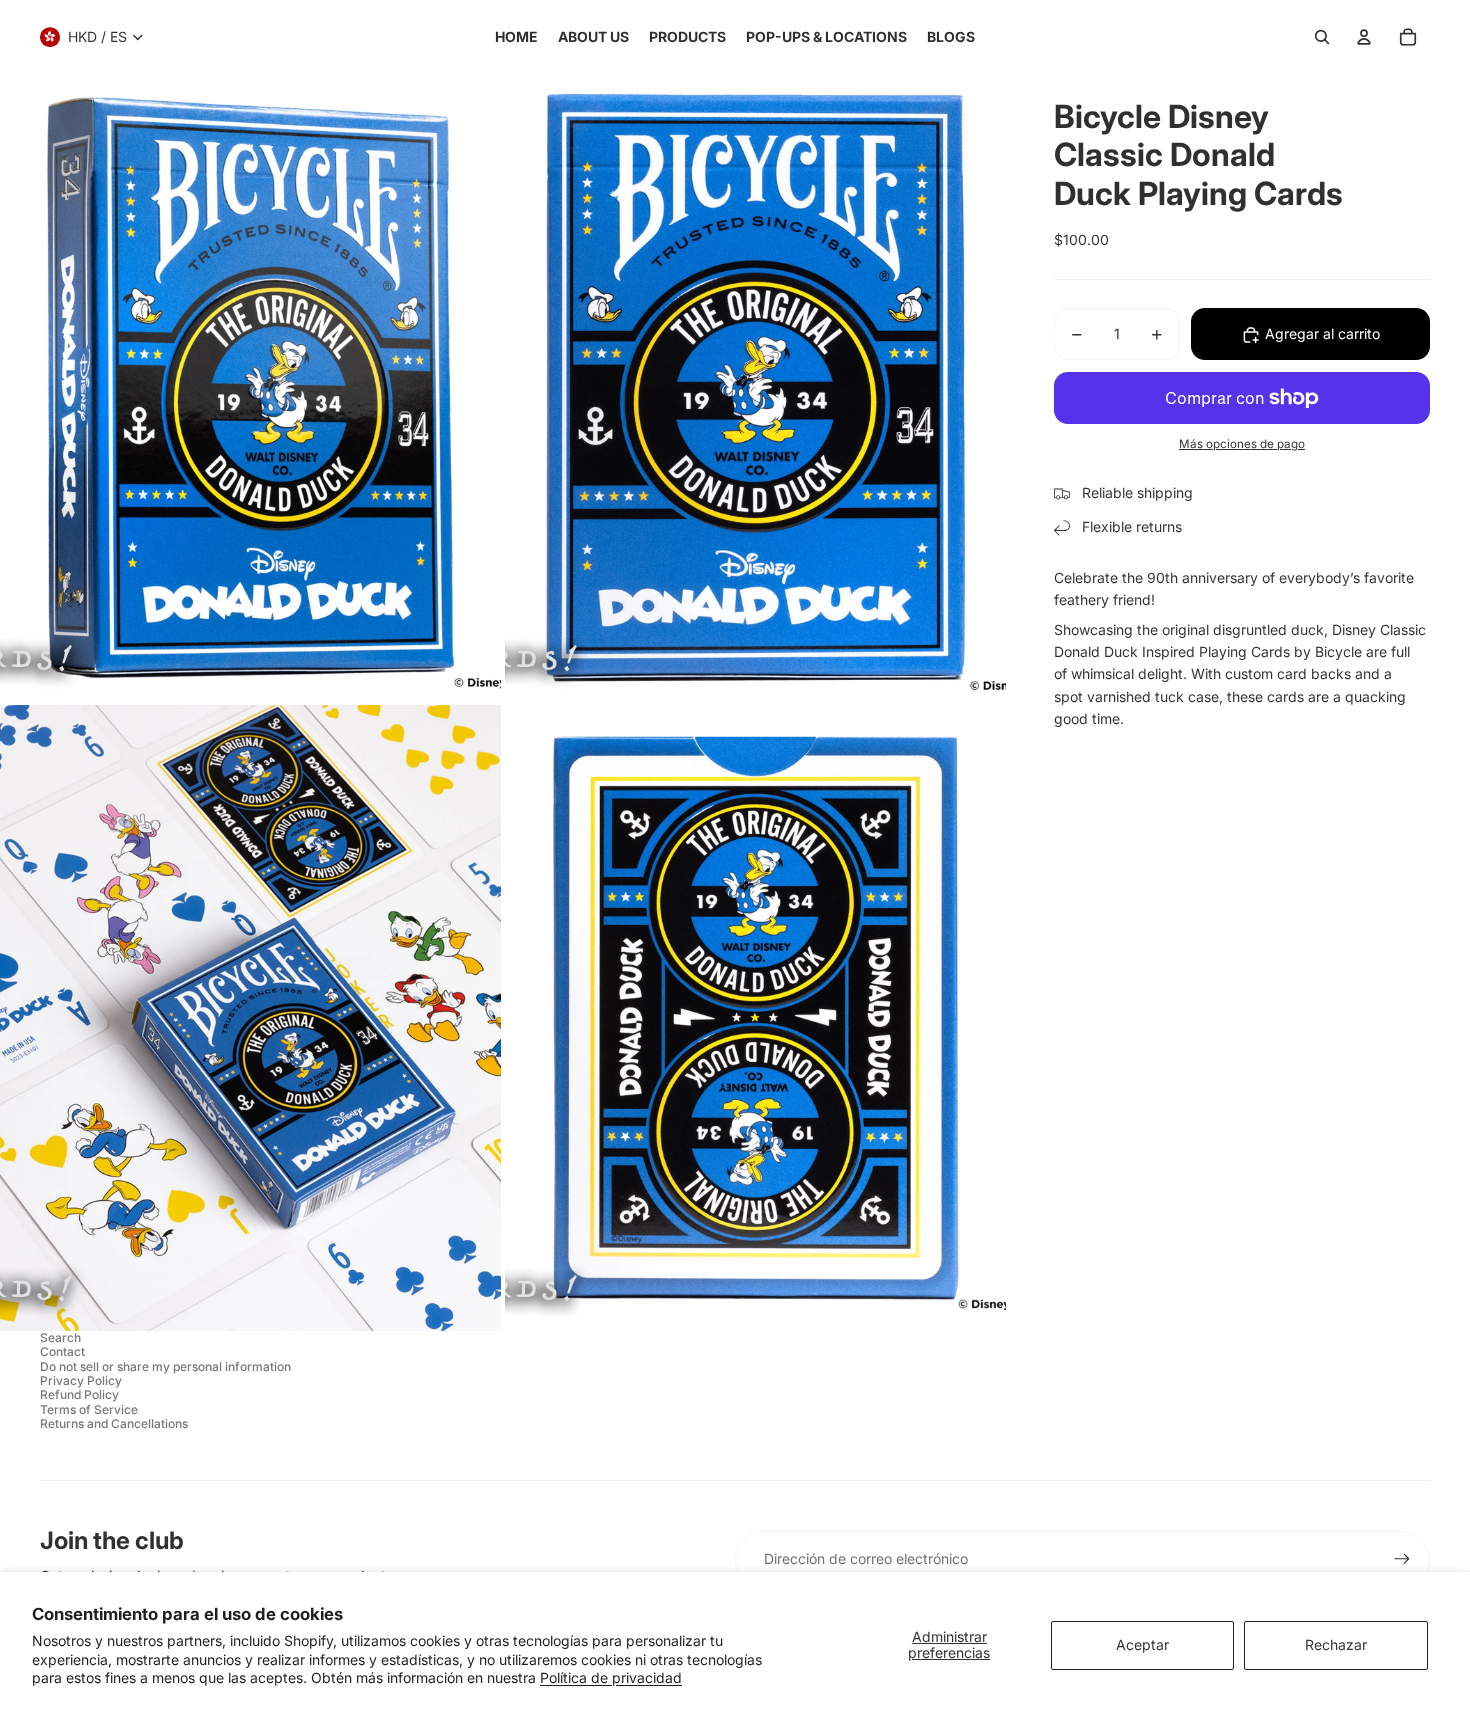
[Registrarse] (1402, 1559)
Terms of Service (89, 1409)
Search (60, 1337)
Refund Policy (79, 1394)
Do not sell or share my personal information (165, 1366)
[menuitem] (516, 37)
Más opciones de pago (1242, 445)
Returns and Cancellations (114, 1423)
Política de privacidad (611, 1677)
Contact (62, 1351)
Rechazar (1336, 1644)
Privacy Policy (81, 1380)
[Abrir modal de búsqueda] (1322, 37)
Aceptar (1142, 1644)
